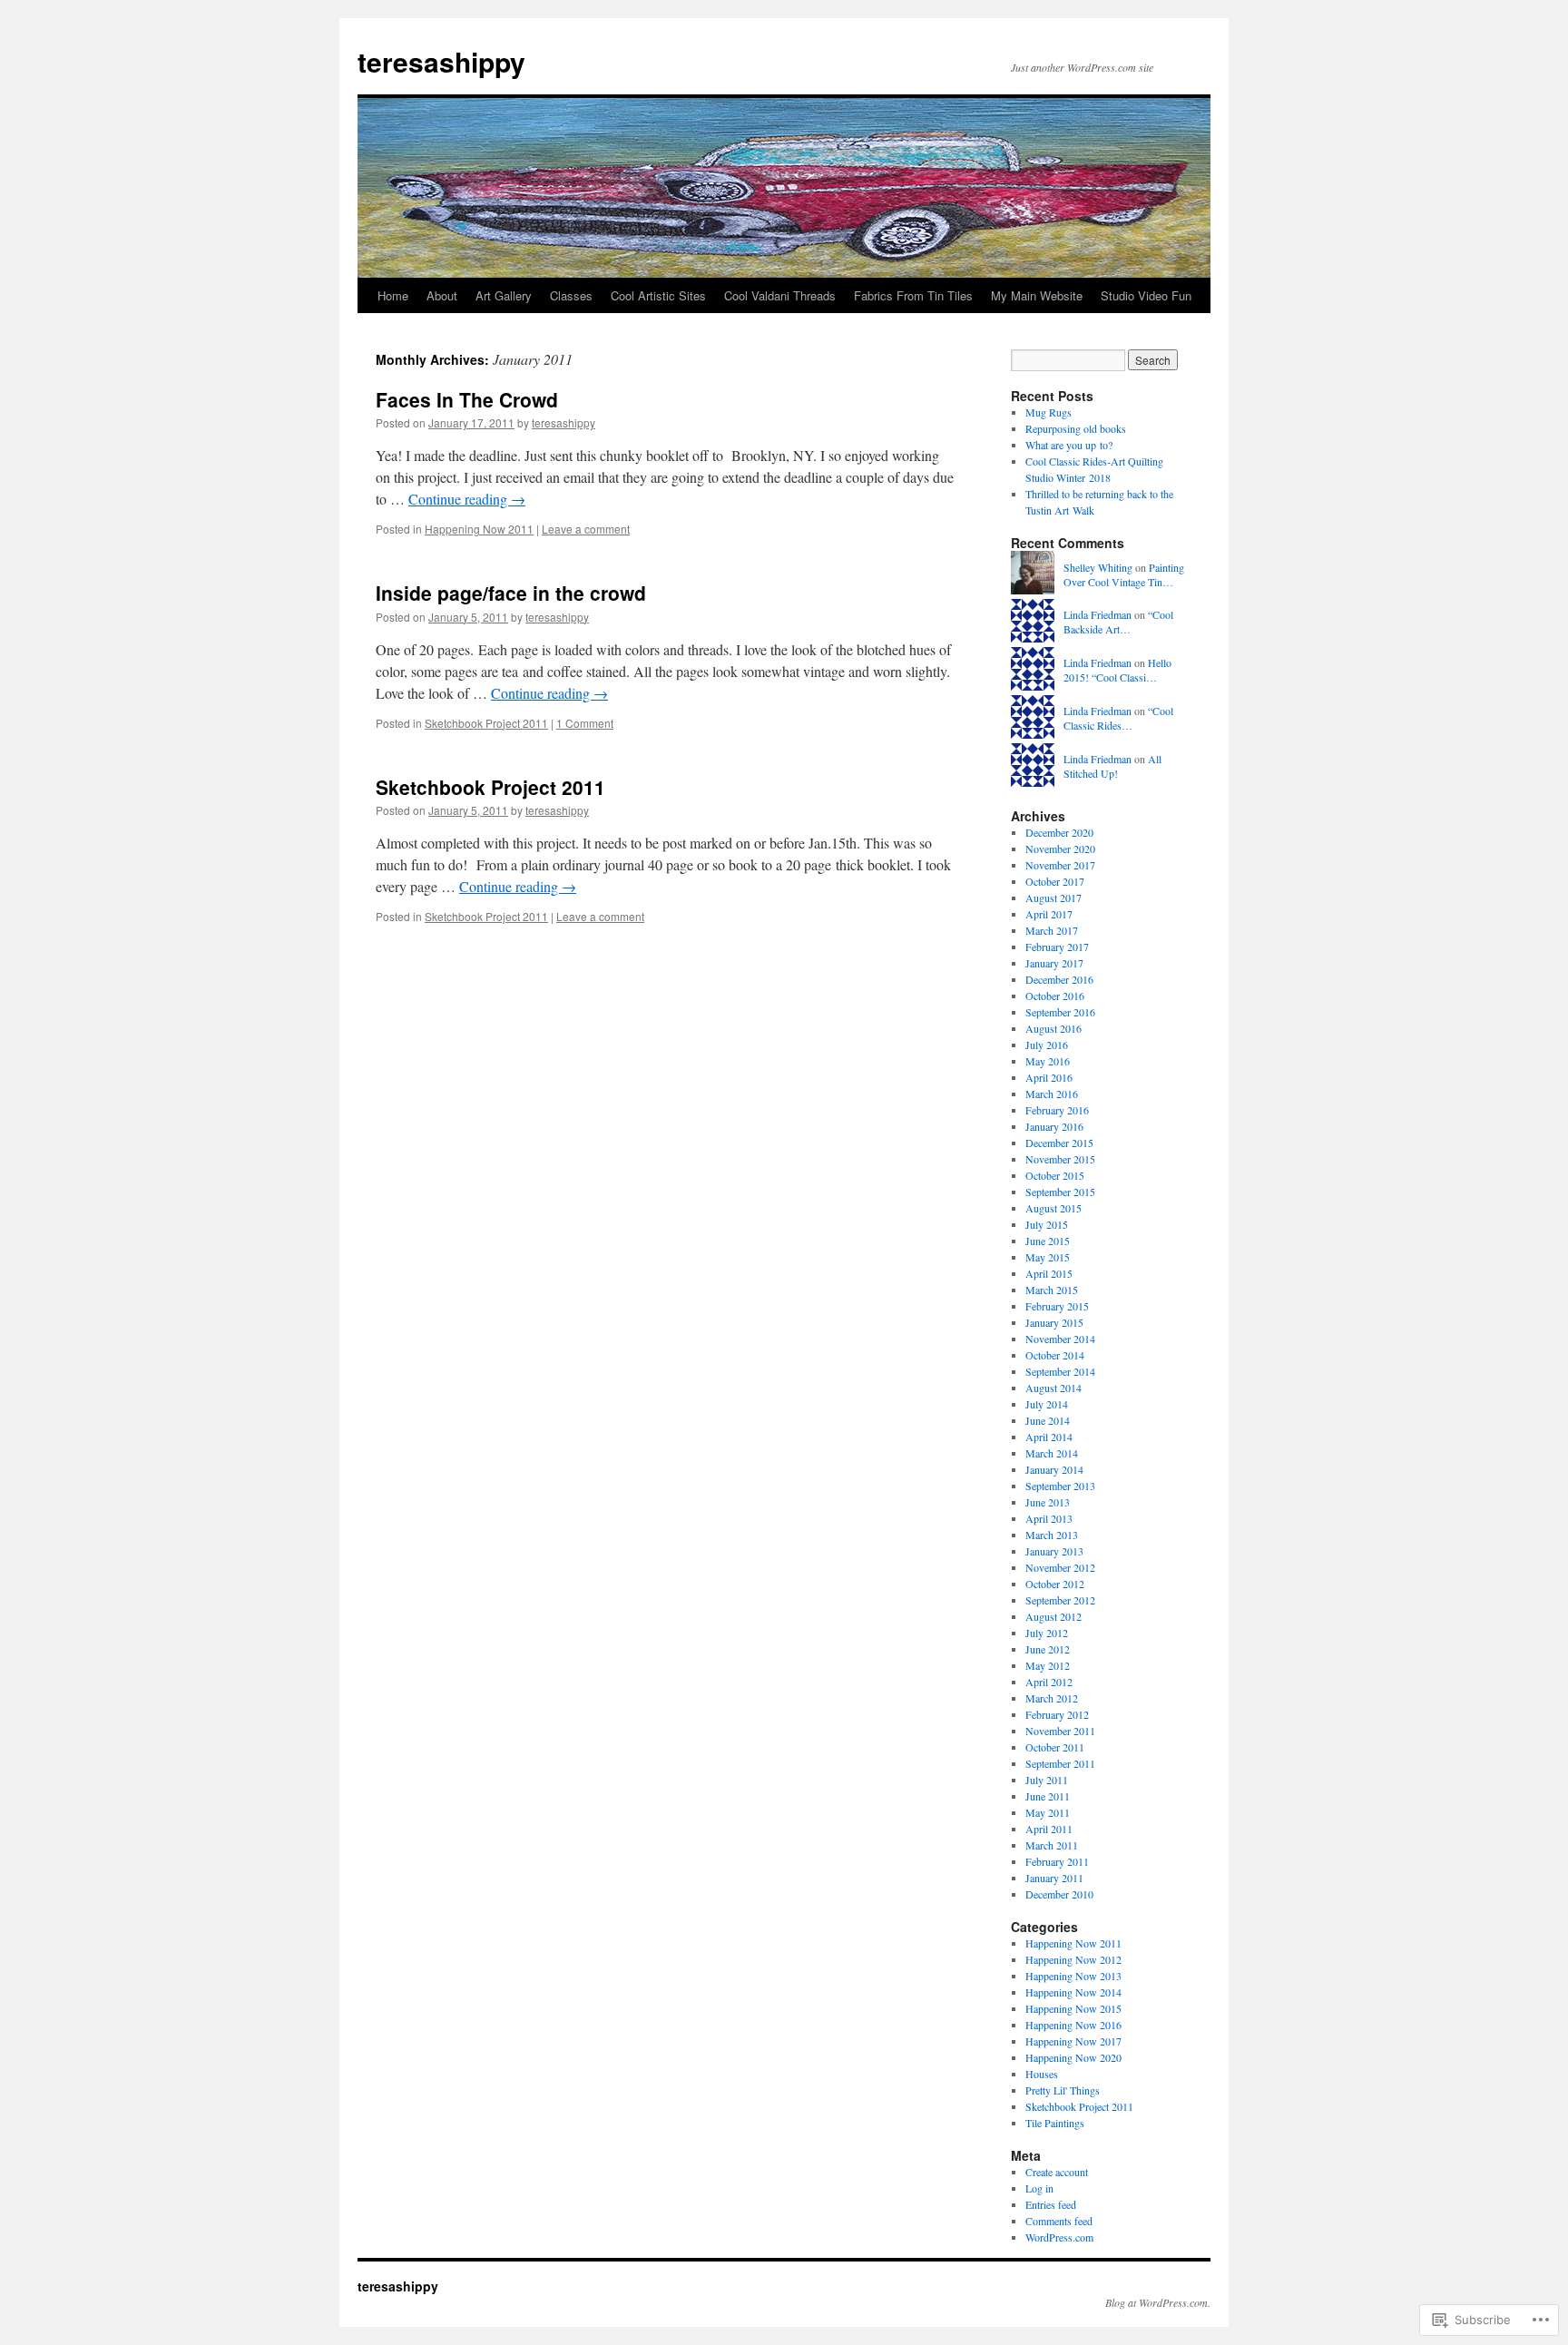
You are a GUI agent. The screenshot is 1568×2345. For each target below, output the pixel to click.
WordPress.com (1059, 2237)
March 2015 (1052, 1290)
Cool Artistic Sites (658, 295)
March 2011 (1052, 1845)
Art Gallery (504, 295)
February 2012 (1057, 1714)
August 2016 (1053, 1028)
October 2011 (1055, 1747)
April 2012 (1049, 1682)
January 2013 (1054, 1551)
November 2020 (1060, 849)
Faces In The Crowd (467, 399)
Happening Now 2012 (1073, 1959)
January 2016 (1054, 1126)
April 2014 (1049, 1437)
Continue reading (467, 499)
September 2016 (1060, 1012)
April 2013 (1049, 1518)
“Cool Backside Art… (1118, 622)
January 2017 (1054, 963)
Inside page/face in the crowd (511, 593)
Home (393, 295)
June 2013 (1048, 1502)
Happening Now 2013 (1073, 1976)
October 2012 (1055, 1584)
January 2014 (1054, 1469)
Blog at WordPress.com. (1158, 2302)
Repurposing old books (1076, 428)
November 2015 (1060, 1159)
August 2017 (1053, 898)
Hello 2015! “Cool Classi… (1117, 670)
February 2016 (1057, 1110)
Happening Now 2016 (1073, 2025)
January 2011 (1054, 1878)
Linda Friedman (1098, 614)
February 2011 (1057, 1861)
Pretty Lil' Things (1063, 2090)
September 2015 (1060, 1192)
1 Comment (585, 723)
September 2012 (1060, 1600)
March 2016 (1052, 1094)
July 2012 (1047, 1633)
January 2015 (1054, 1322)
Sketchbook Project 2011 (486, 723)
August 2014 (1053, 1388)
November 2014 (1060, 1339)
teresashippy (441, 61)
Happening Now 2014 (1073, 1992)
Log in (1039, 2188)
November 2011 (1060, 1731)
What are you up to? (1069, 445)
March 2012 (1052, 1698)
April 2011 (1049, 1829)
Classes (571, 295)
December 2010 (1059, 1894)
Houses (1042, 2074)
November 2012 (1060, 1567)
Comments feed (1059, 2221)
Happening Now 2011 (479, 529)
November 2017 (1060, 865)
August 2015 (1053, 1208)
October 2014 (1055, 1355)
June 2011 (1048, 1796)
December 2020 (1059, 832)
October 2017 (1055, 881)
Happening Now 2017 (1073, 2041)
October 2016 (1055, 996)
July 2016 (1047, 1045)
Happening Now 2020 (1073, 2057)
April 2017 (1049, 914)
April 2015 (1049, 1273)
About (442, 295)
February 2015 (1057, 1306)
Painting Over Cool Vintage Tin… (1124, 575)
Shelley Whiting (1098, 567)
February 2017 (1057, 947)
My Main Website (1037, 295)
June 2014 (1048, 1420)
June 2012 (1048, 1649)
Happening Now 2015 (1073, 2008)
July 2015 (1047, 1224)
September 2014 (1060, 1371)
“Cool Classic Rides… (1118, 718)
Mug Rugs (1049, 412)
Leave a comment (586, 529)
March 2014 (1052, 1453)
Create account (1057, 2172)
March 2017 (1052, 930)
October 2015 (1055, 1175)
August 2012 (1053, 1616)
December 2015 (1059, 1143)
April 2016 (1049, 1077)
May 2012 (1048, 1665)
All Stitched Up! (1112, 766)
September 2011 (1060, 1763)
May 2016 (1048, 1061)
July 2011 (1047, 1780)
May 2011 (1048, 1812)
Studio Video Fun (1146, 295)
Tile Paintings (1055, 2123)
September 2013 (1060, 1486)
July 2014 (1047, 1404)
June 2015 (1048, 1241)
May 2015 (1048, 1257)
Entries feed (1051, 2204)
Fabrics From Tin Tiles (913, 295)
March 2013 (1052, 1535)
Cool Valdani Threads (780, 295)
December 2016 (1059, 979)
